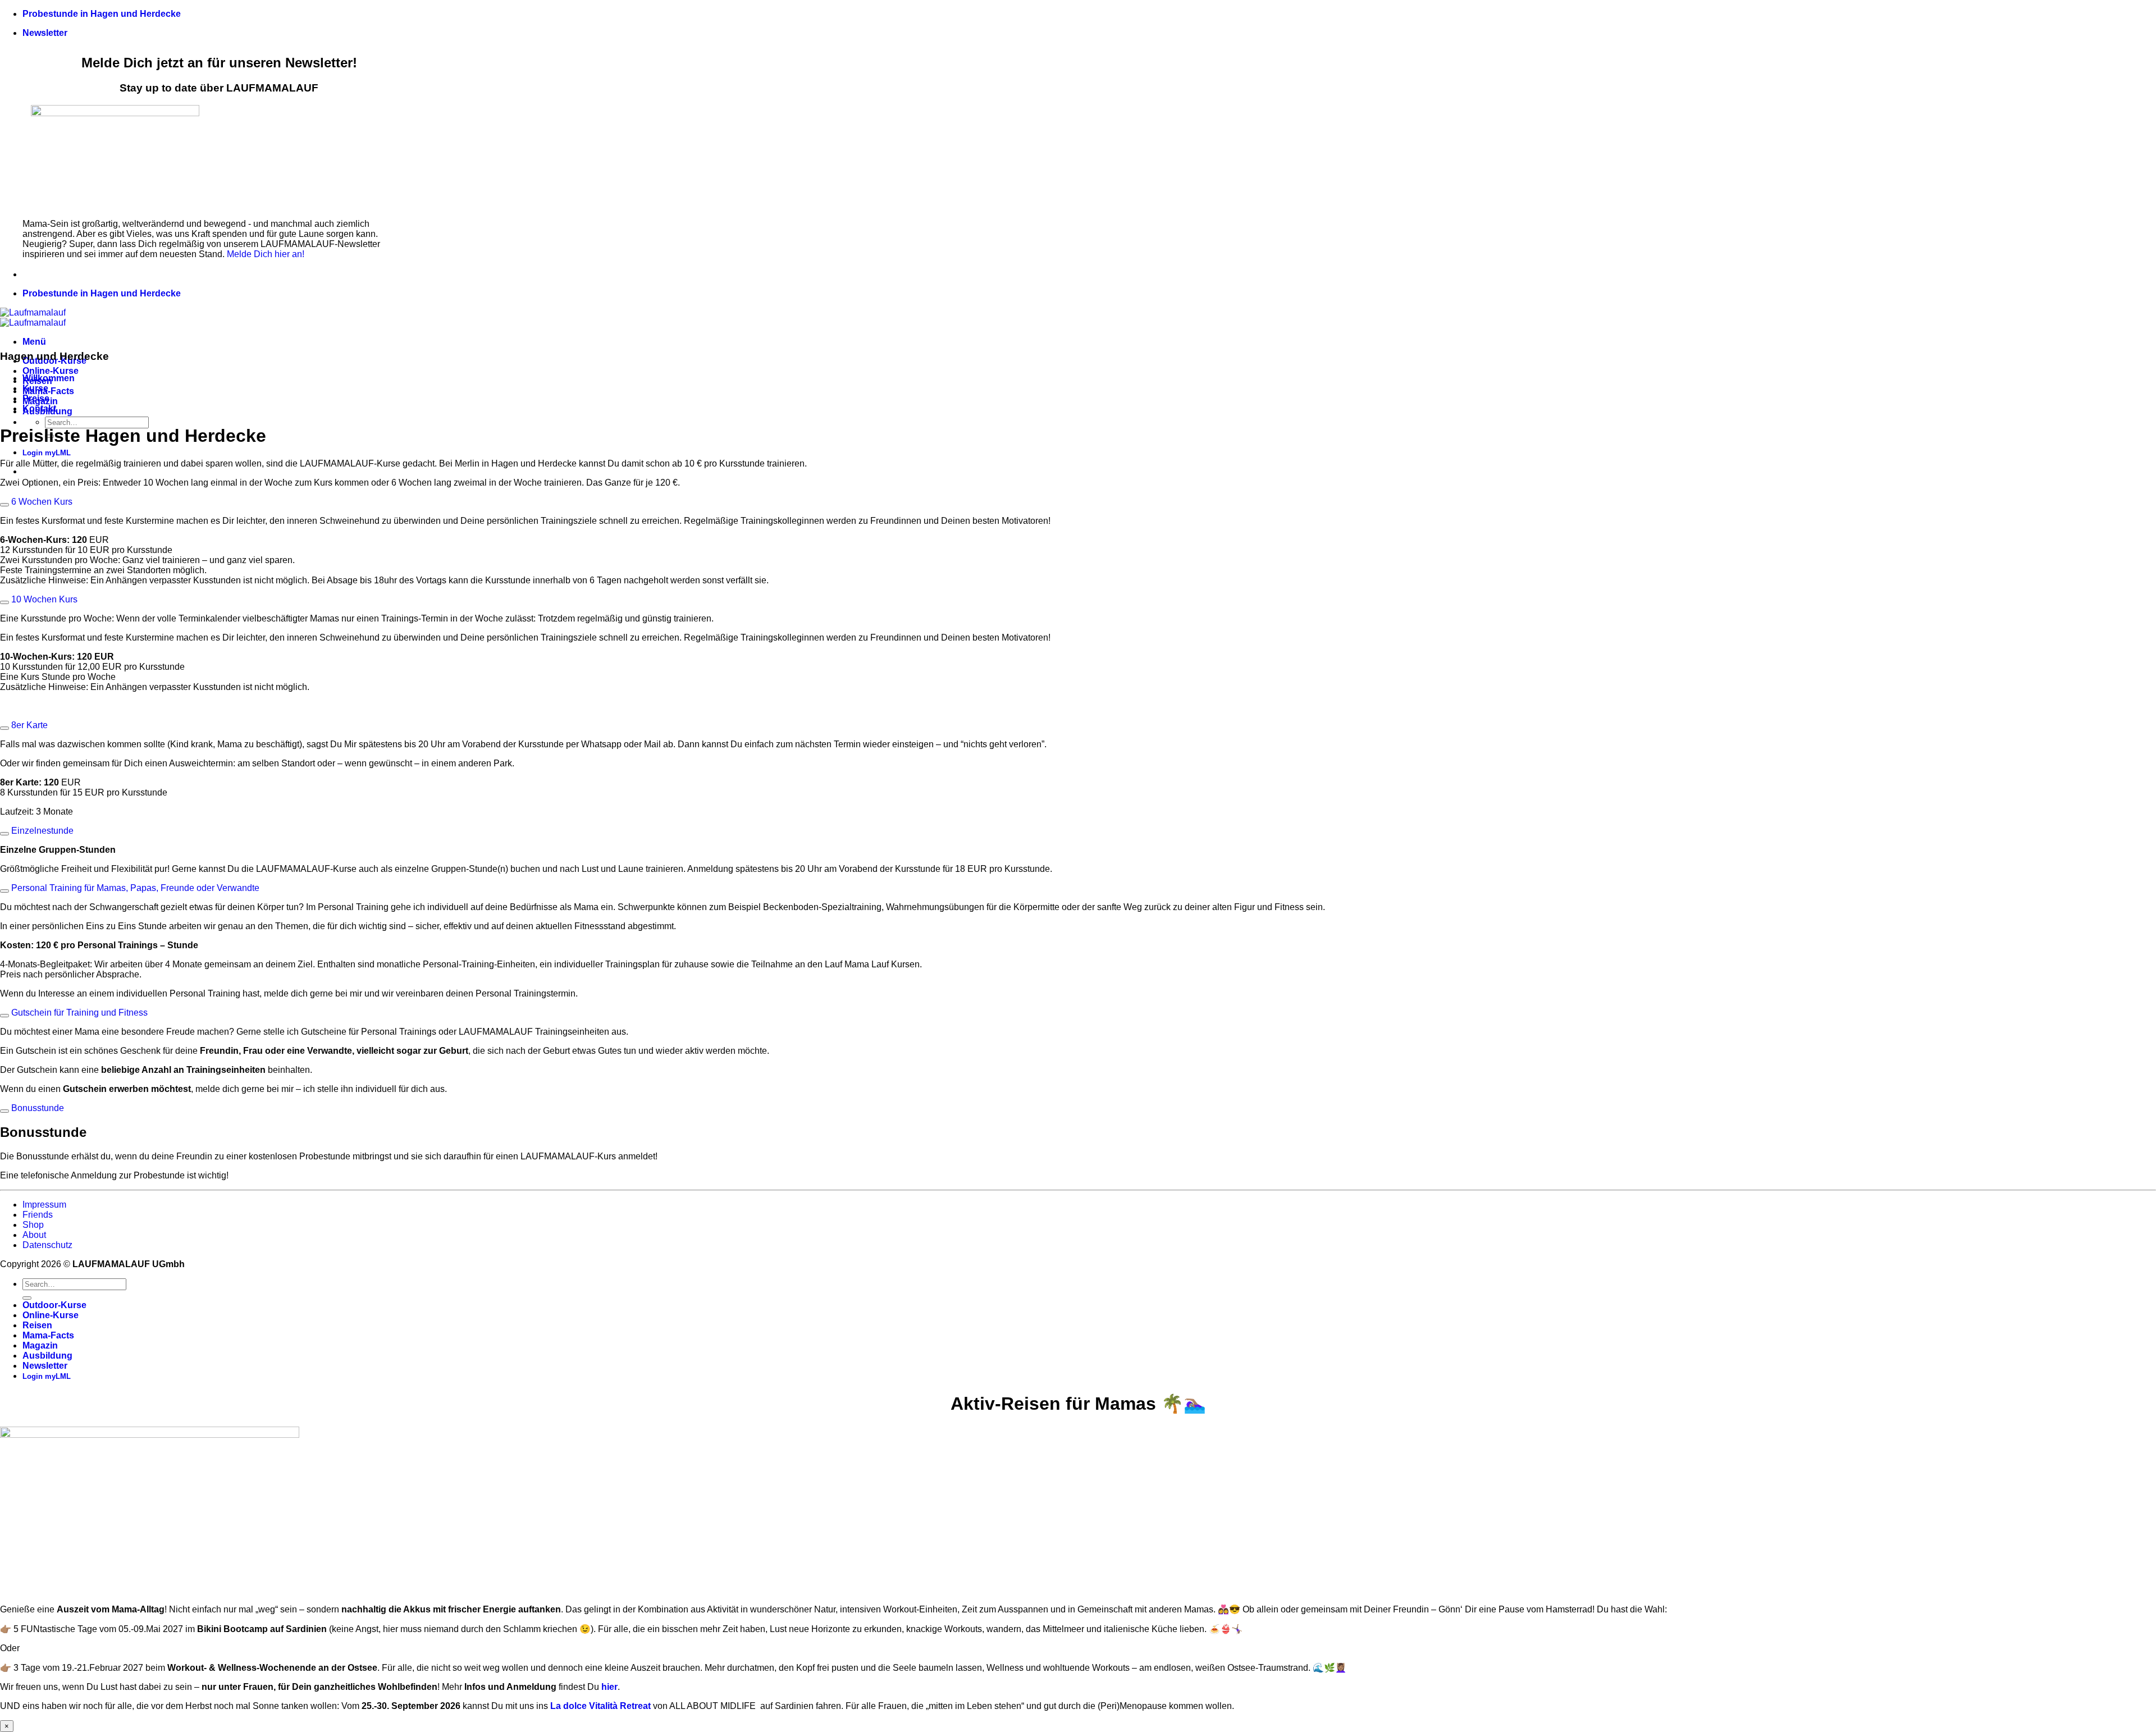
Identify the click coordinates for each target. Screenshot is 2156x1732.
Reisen (37, 1325)
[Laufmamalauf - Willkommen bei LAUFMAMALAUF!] (33, 317)
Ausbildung (47, 1356)
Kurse (35, 388)
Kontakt (39, 408)
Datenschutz (47, 1245)
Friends (38, 1215)
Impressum (44, 1205)
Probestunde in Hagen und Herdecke (102, 14)
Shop (33, 1225)
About (34, 1235)
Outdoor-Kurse (54, 1305)
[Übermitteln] (27, 1298)
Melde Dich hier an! (266, 254)
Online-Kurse (51, 371)
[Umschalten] (4, 505)
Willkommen (49, 378)
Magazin (40, 1345)
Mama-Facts (48, 391)
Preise (36, 398)
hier (609, 1687)
